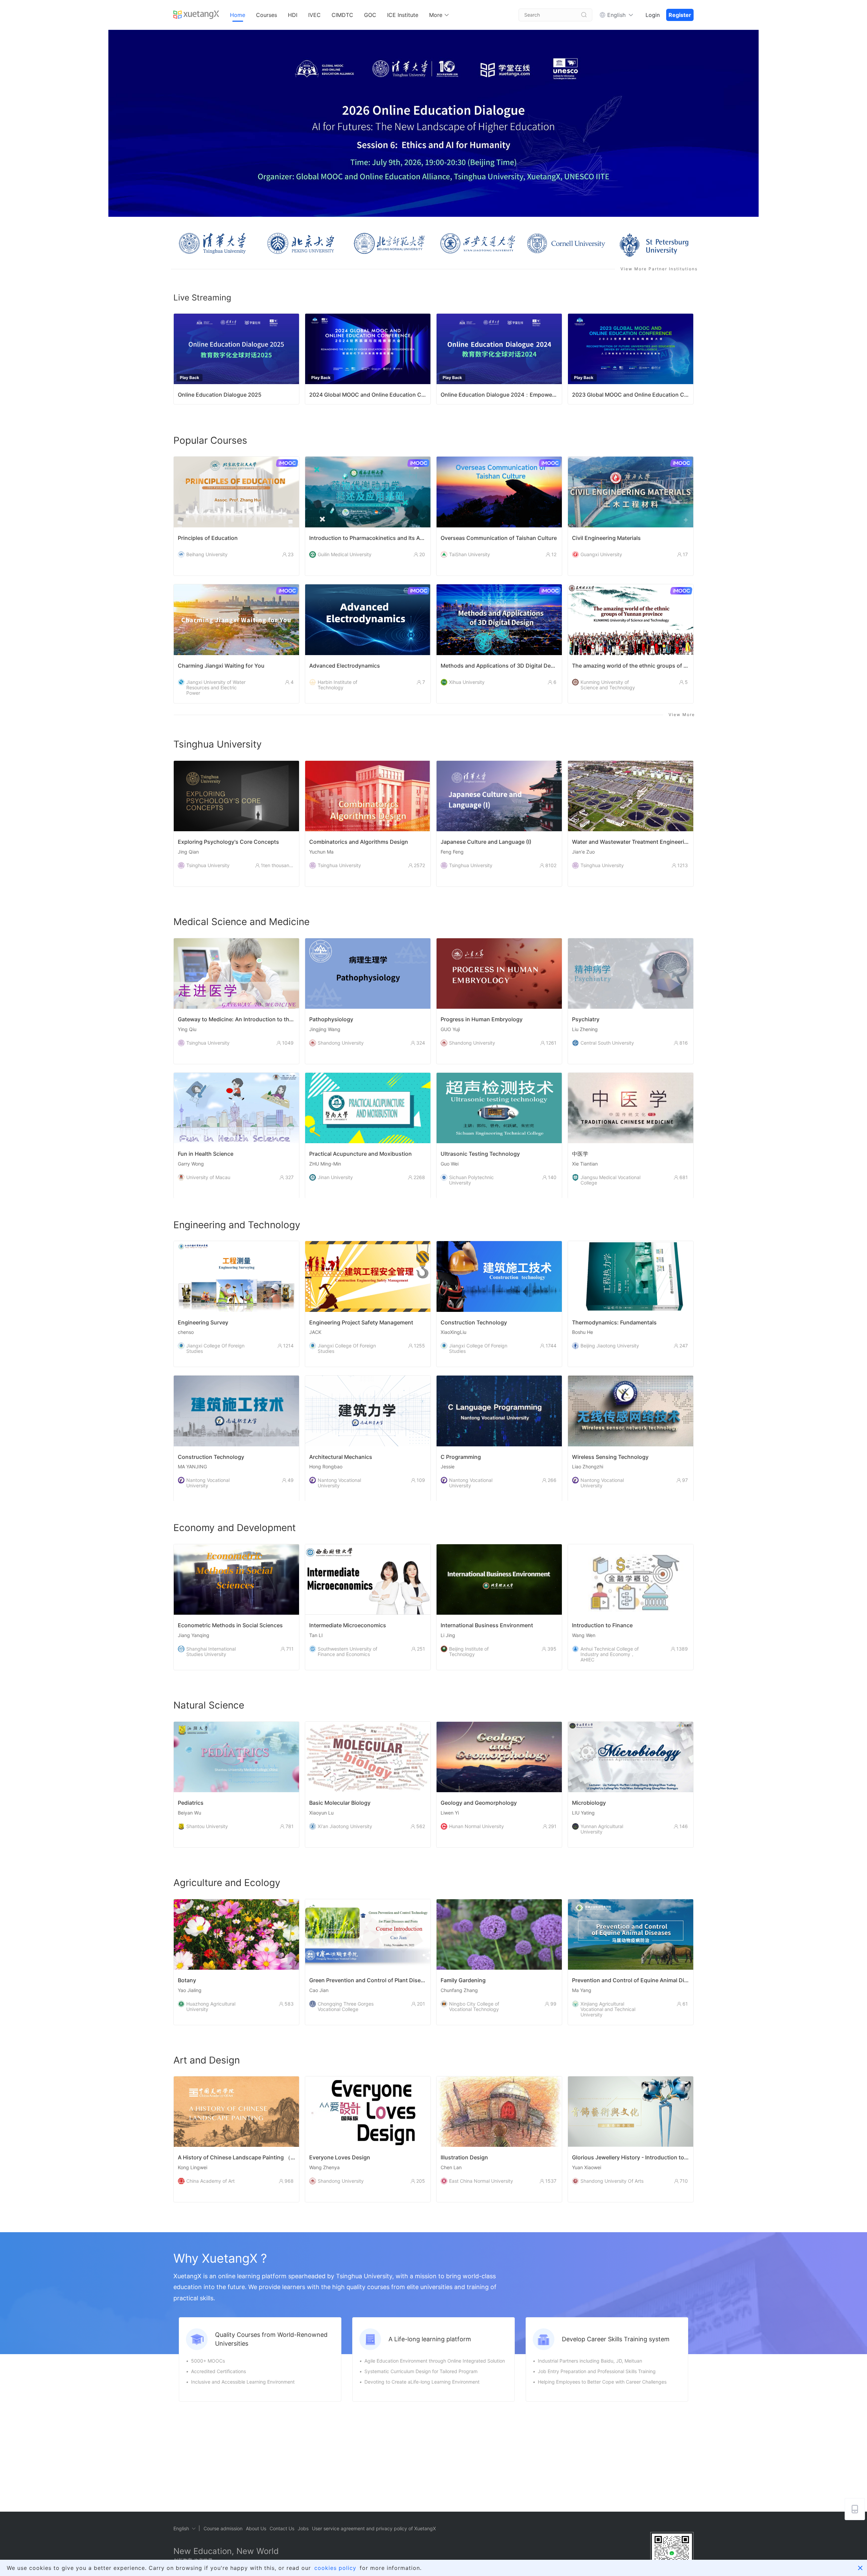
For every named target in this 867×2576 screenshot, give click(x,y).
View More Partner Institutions (659, 269)
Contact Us (282, 2528)
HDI (293, 15)
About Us (256, 2528)
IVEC (314, 15)
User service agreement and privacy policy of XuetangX (374, 2528)
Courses (267, 15)
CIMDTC (342, 15)
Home (238, 15)
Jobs (303, 2528)
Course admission (223, 2528)
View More (682, 715)
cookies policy (335, 2568)
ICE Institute (403, 15)
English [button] (616, 15)
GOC (370, 15)
